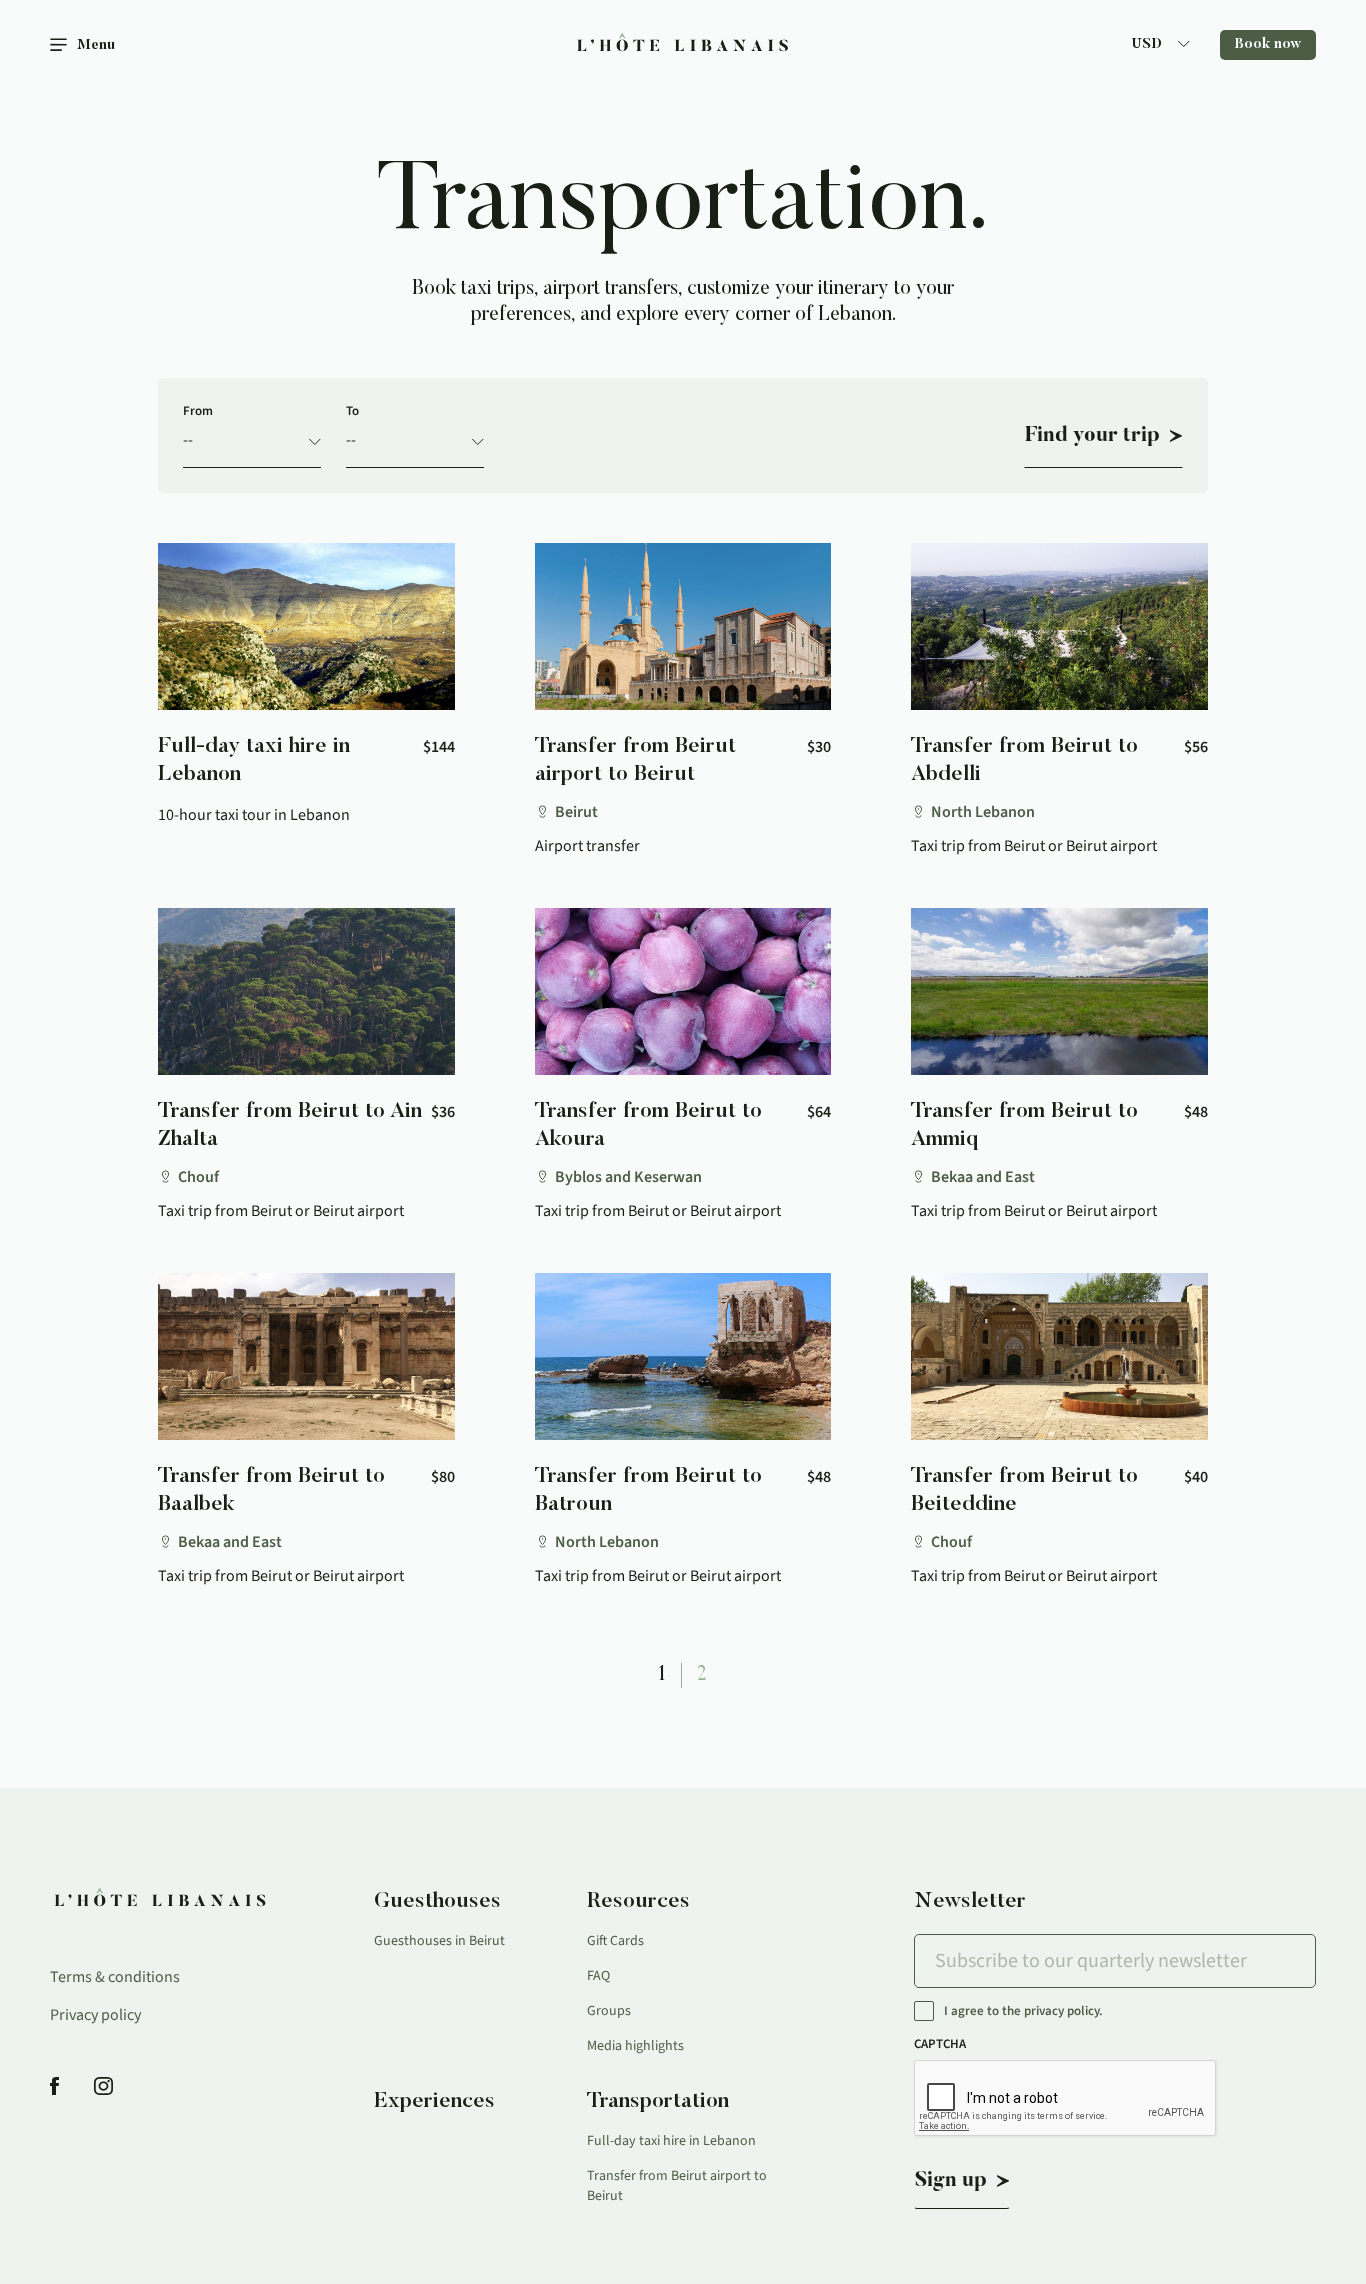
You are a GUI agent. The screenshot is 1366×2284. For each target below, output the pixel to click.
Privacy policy (95, 2015)
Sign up (951, 2181)
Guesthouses (437, 1902)
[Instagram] (103, 2087)
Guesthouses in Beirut (439, 1941)
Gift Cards (615, 1941)
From (198, 411)
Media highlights (635, 2046)
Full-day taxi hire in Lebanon (671, 2141)
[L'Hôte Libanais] (683, 45)
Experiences (434, 2102)
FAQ (598, 1976)
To (352, 411)
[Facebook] (54, 2087)
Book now (1268, 45)
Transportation (658, 2102)
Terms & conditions (115, 1977)
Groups (609, 2011)
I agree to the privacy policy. (1023, 2011)
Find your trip (1092, 436)
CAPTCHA (940, 2044)
